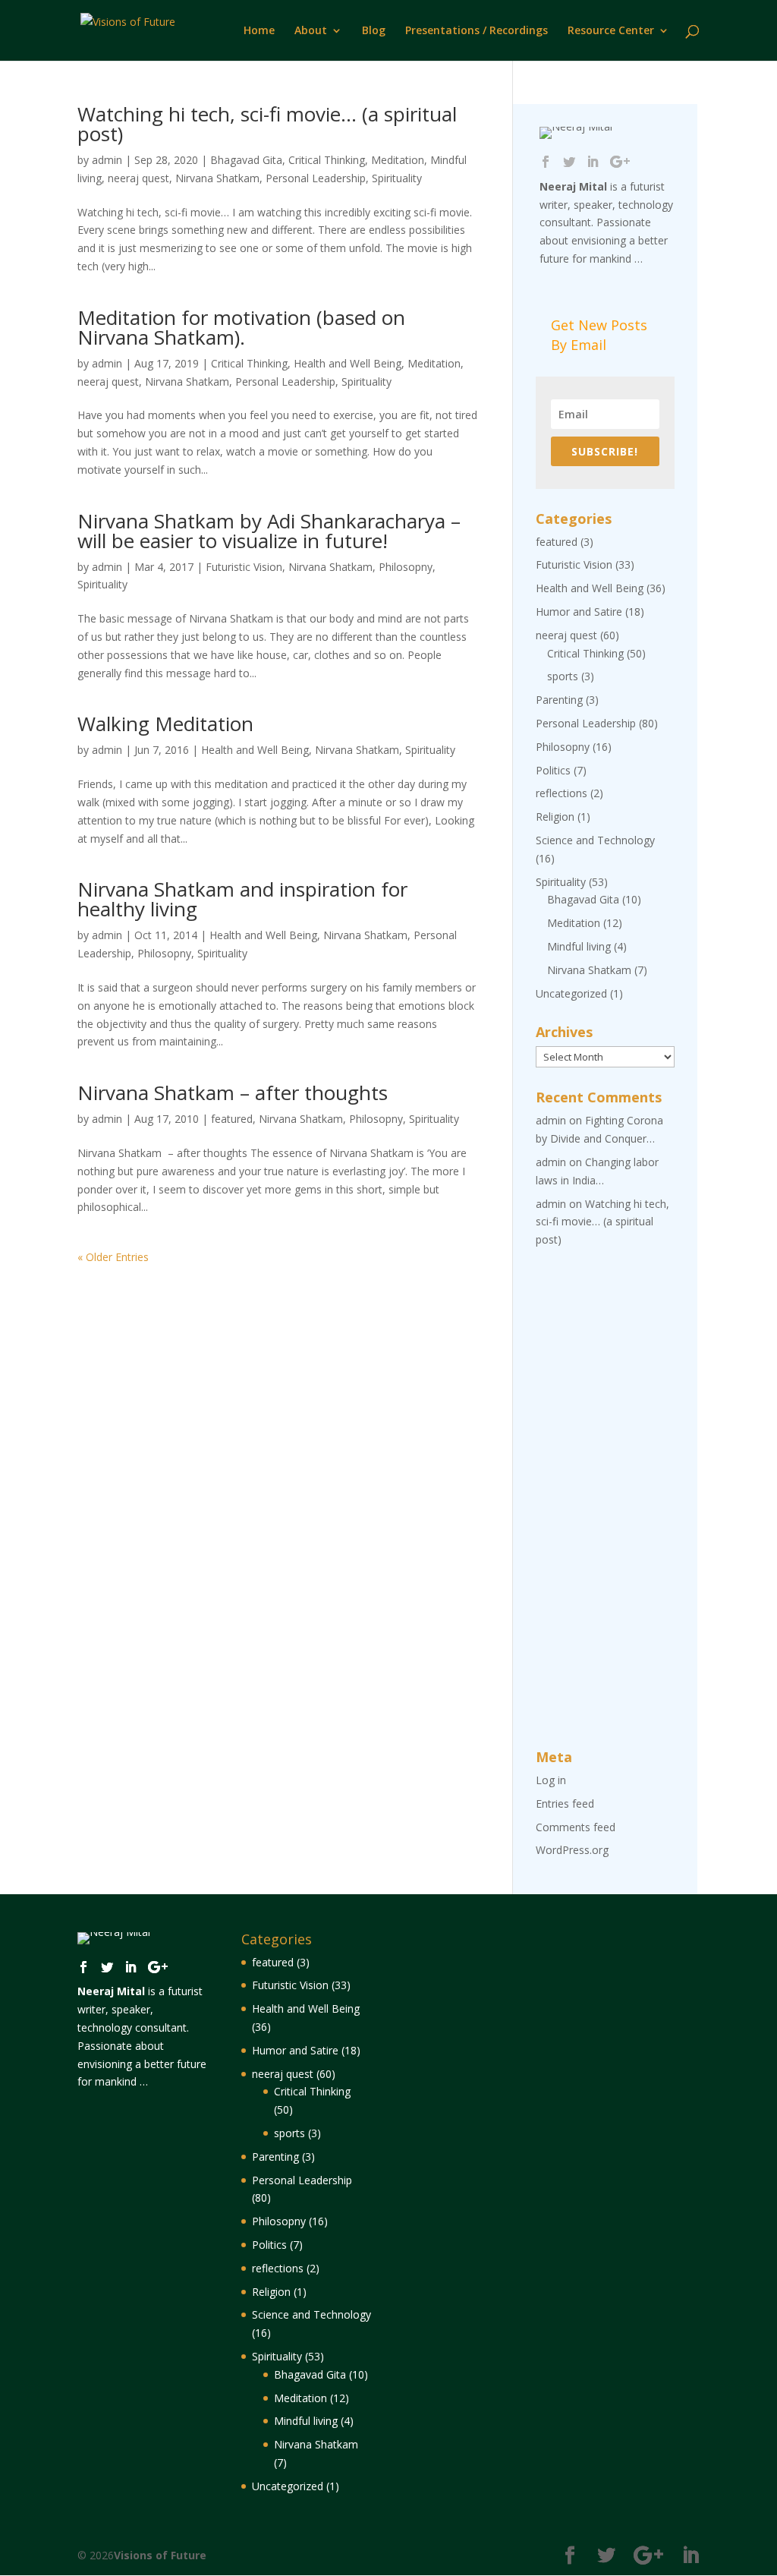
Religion (555, 817)
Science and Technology (595, 840)
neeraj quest (138, 178)
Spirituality (397, 178)
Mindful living (579, 946)
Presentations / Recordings (477, 31)
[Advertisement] (605, 1499)
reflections (562, 793)
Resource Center (611, 31)
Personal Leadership (316, 178)
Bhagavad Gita (246, 160)
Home (259, 31)
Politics (553, 770)
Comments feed (576, 1827)
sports (563, 676)
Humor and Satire (579, 612)
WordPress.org (572, 1850)
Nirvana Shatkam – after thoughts (233, 1093)
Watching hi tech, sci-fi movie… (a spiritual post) (267, 124)
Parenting (559, 700)
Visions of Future (160, 2555)
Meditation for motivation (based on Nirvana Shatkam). (241, 327)
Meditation (398, 160)
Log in (551, 1780)
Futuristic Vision (244, 567)
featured (232, 1119)
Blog (374, 31)
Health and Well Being (348, 363)
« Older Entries (113, 1257)
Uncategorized (571, 993)
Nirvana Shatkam (217, 178)
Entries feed (565, 1804)
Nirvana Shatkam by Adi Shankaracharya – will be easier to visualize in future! (269, 531)
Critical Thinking (327, 160)
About (311, 31)
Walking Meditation (165, 724)
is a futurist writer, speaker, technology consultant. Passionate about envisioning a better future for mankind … (606, 222)
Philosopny (406, 567)
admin (107, 160)
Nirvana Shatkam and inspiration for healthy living (242, 899)
